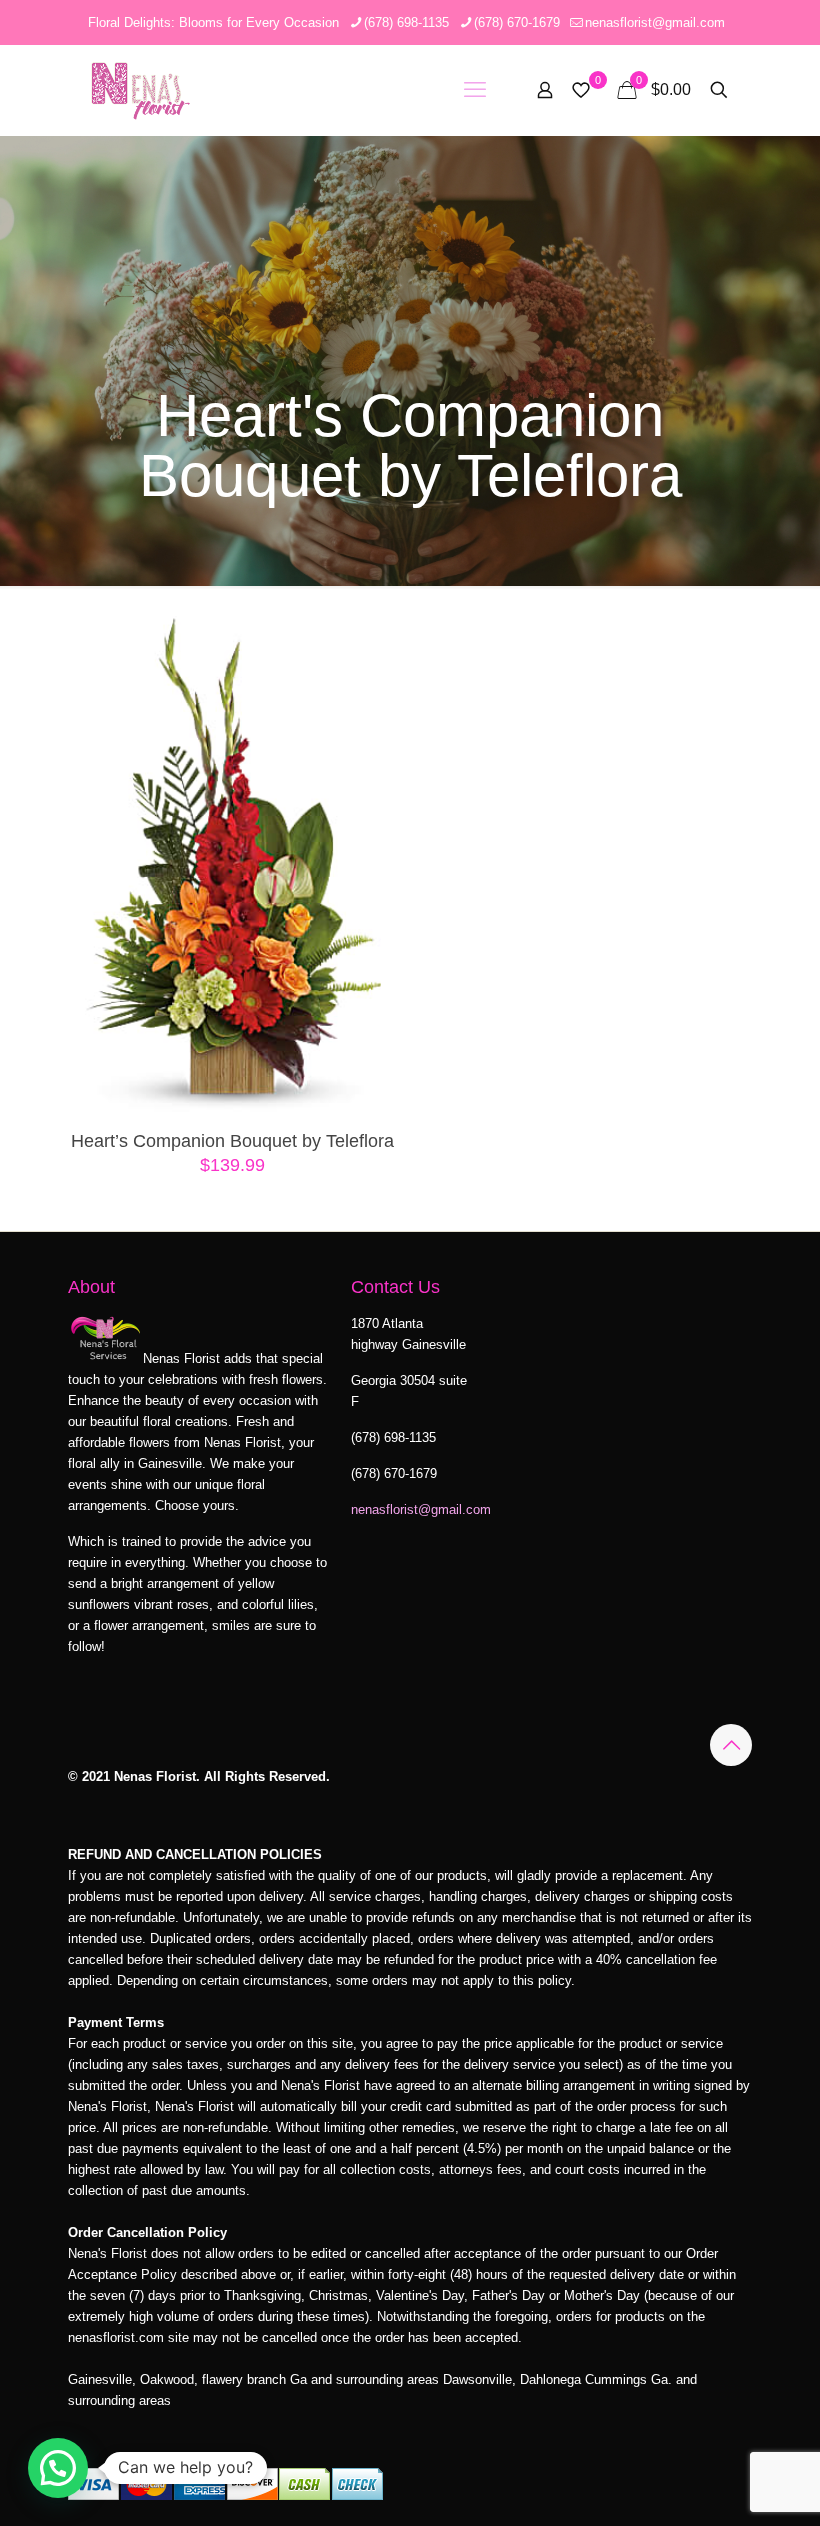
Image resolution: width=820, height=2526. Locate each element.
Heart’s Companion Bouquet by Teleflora (232, 1141)
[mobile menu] (475, 90)
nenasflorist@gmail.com (655, 22)
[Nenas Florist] (140, 90)
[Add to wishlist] (375, 730)
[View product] (375, 687)
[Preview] (375, 773)
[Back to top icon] (731, 1745)
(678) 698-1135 (406, 22)
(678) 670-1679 (517, 22)
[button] (58, 2468)
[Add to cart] (375, 644)
